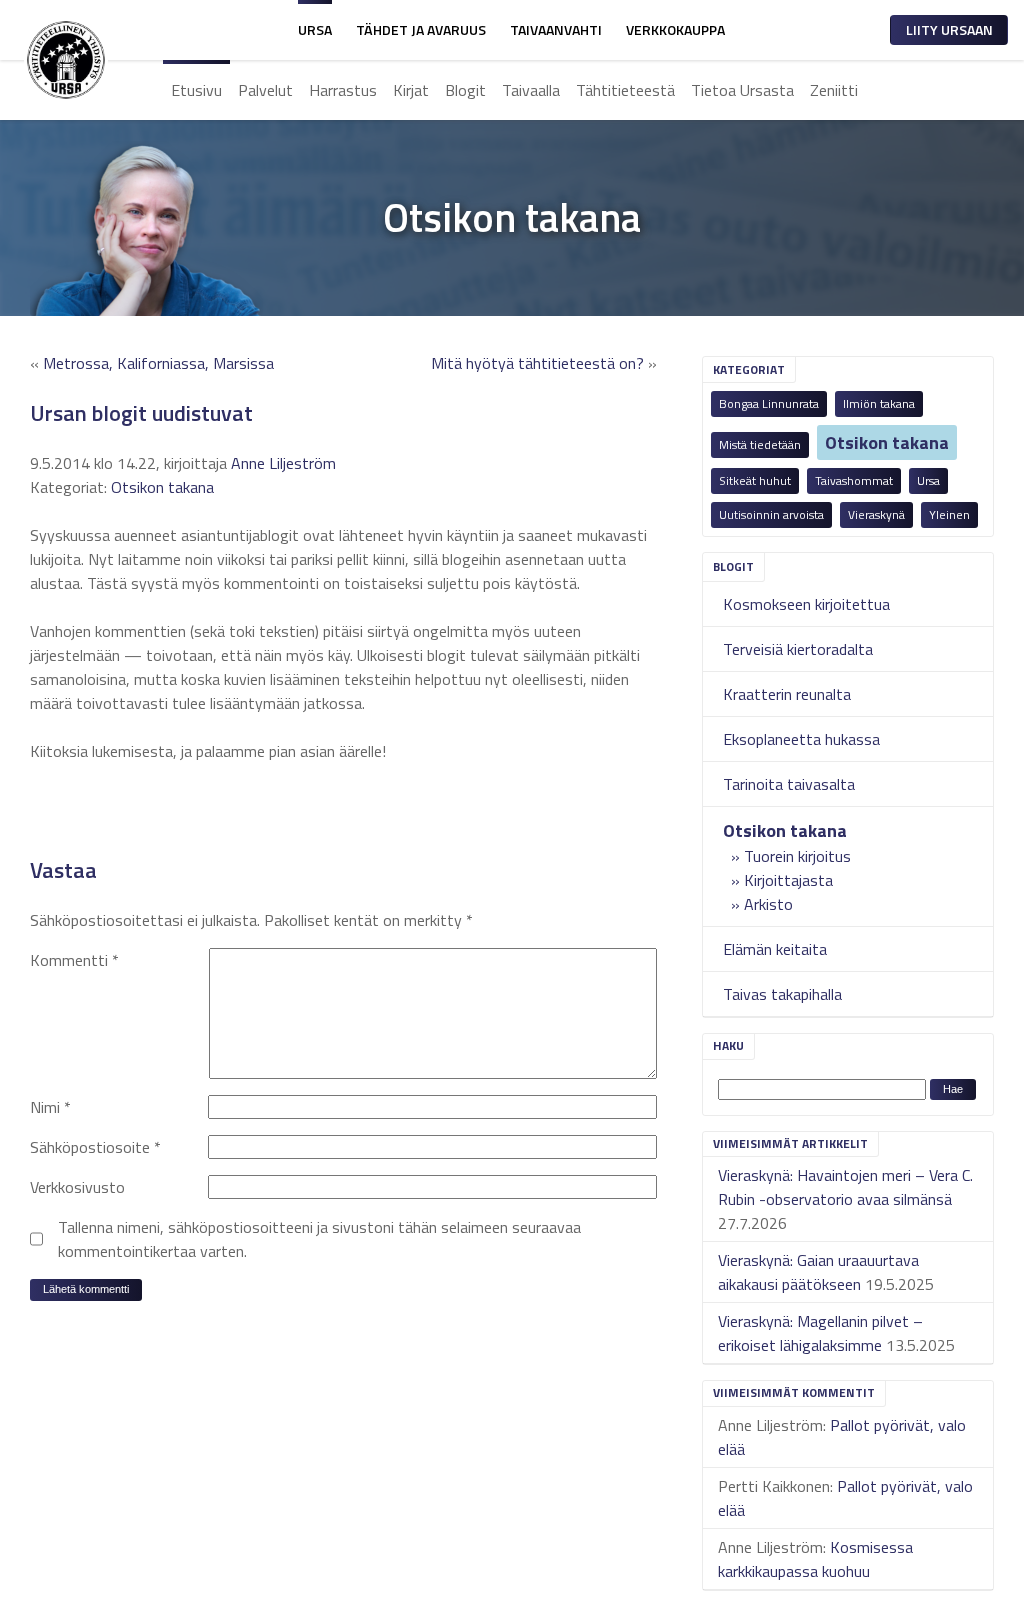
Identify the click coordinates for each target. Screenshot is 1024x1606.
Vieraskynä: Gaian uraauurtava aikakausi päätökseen (818, 1272)
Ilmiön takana (879, 403)
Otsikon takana (887, 442)
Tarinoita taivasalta (789, 784)
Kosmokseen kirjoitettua (806, 604)
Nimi (50, 1107)
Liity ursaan (949, 29)
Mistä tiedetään (760, 444)
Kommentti (74, 960)
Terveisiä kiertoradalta (798, 649)
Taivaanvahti (556, 29)
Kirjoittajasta (788, 880)
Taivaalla (531, 90)
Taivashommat (854, 480)
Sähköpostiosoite (95, 1147)
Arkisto (768, 904)
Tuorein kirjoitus (797, 856)
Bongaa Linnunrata (769, 403)
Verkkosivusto (77, 1187)
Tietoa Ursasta (742, 90)
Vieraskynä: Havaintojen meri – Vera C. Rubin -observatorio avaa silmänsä (845, 1187)
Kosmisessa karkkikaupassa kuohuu (815, 1559)
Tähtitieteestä (625, 90)
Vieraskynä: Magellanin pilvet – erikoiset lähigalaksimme (820, 1333)
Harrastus (343, 90)
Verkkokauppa (675, 29)
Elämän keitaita (775, 949)
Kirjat (411, 90)
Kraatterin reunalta (787, 694)
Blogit (465, 90)
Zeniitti (834, 90)
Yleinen (949, 514)
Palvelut (265, 90)
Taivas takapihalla (782, 994)
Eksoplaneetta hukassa (801, 739)
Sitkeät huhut (755, 480)
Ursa (315, 29)
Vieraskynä (876, 514)
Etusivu (196, 90)
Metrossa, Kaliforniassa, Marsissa (158, 363)
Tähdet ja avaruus (421, 29)
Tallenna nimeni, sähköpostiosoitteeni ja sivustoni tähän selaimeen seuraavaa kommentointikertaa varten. (319, 1239)
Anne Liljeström (283, 463)
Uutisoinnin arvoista (771, 514)
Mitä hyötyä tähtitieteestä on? (537, 363)
